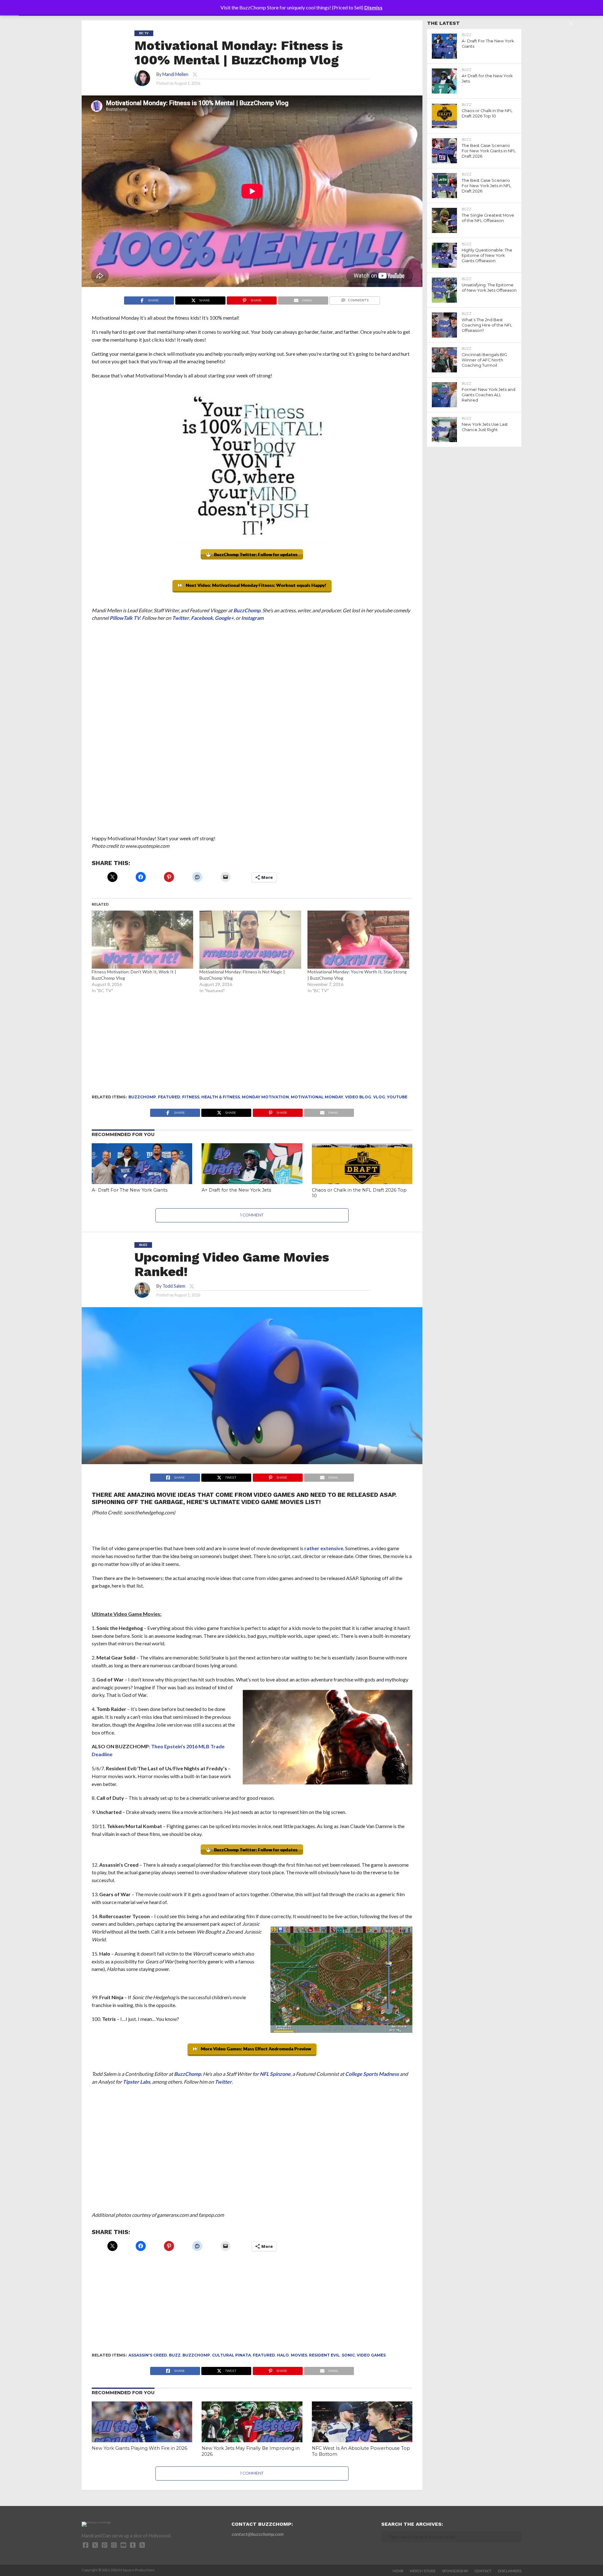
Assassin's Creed (148, 2355)
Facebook (202, 618)
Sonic (348, 2355)
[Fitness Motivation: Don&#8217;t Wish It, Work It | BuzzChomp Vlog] (143, 940)
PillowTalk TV (125, 618)
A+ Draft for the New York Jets (236, 1190)
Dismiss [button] (373, 7)
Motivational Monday (317, 1097)
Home (398, 2571)
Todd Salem (174, 1286)
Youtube (397, 1097)
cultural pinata (231, 2355)
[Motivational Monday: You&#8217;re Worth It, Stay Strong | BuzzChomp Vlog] (358, 940)
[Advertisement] (252, 773)
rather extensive (324, 1548)
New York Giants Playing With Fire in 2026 (139, 2448)
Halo (283, 2355)
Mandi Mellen (175, 74)
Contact (483, 2571)
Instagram (252, 618)
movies (299, 2355)
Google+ (224, 618)
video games (371, 2355)
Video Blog (358, 1097)
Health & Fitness (221, 1097)
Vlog (379, 1097)
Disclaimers (510, 2571)
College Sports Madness (372, 2074)
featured (169, 1097)
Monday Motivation (265, 1097)
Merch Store (423, 2571)
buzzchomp (142, 1097)
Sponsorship (455, 2571)
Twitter (181, 618)
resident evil (324, 2355)
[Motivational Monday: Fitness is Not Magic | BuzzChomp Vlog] (250, 940)
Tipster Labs (136, 2082)
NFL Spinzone (275, 2074)
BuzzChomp (247, 610)
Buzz (175, 2355)
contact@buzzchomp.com (257, 2534)
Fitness (191, 1097)
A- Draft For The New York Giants (130, 1190)
